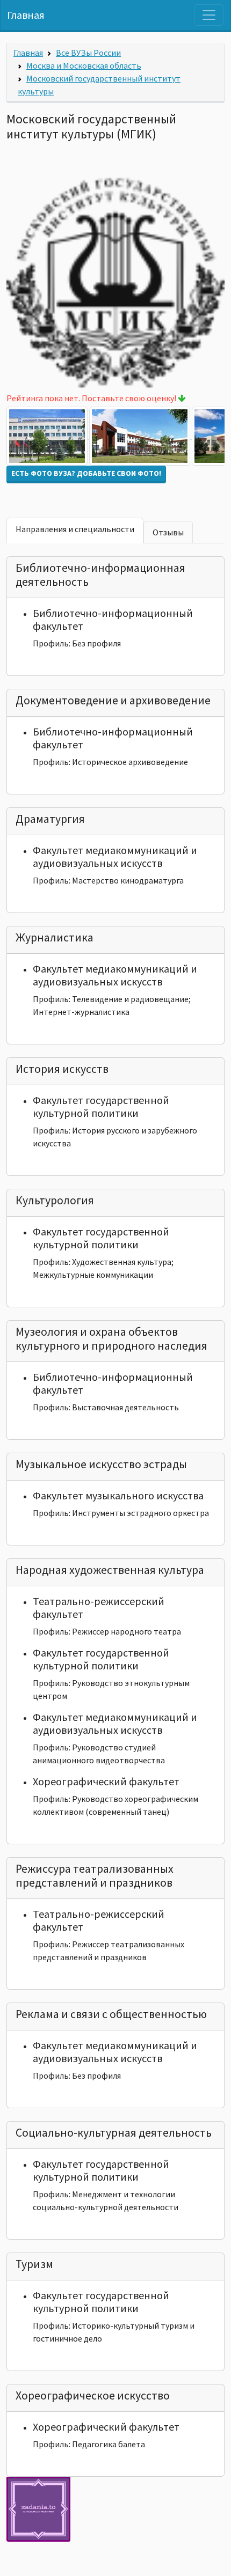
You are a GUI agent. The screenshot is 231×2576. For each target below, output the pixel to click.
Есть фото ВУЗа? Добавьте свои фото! (86, 473)
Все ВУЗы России (88, 53)
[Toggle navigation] (209, 15)
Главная (26, 15)
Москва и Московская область (84, 65)
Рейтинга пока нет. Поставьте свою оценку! (92, 398)
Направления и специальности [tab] (75, 529)
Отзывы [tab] (168, 532)
